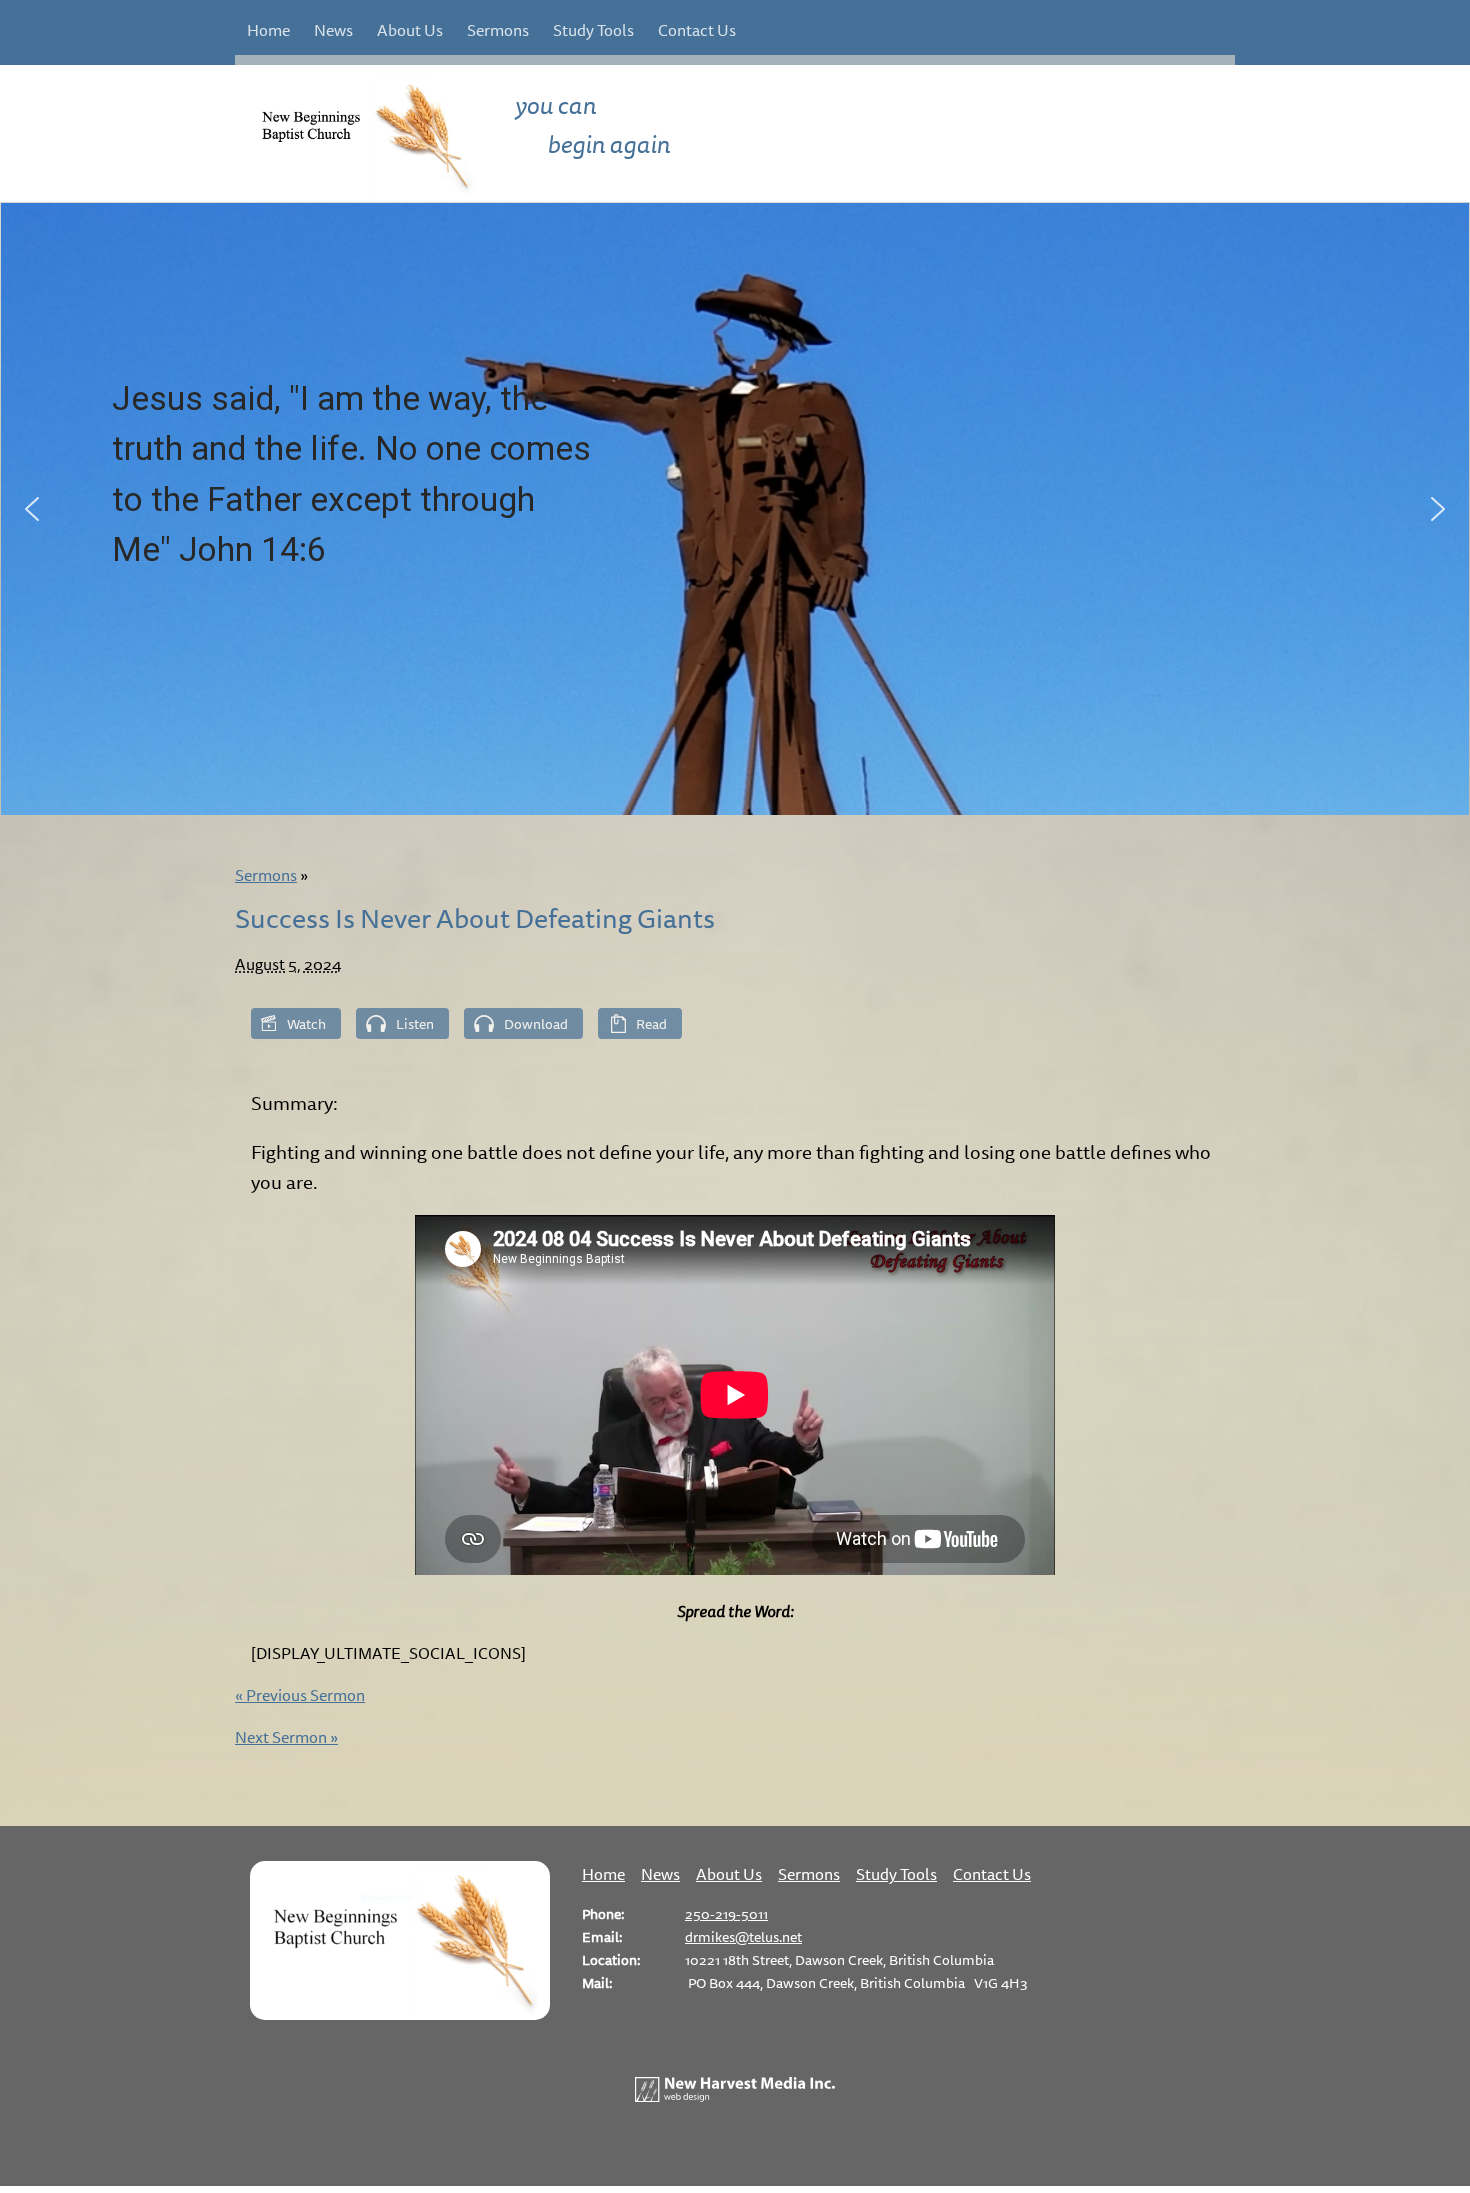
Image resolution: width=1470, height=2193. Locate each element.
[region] (735, 509)
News (333, 30)
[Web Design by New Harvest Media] (735, 2096)
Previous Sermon (300, 1695)
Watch (306, 1023)
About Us (410, 30)
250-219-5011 (726, 1913)
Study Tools (593, 30)
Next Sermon (286, 1737)
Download (536, 1023)
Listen (415, 1023)
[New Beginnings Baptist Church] (400, 2014)
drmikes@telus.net (743, 1936)
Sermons (498, 30)
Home (268, 30)
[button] (32, 509)
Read (651, 1023)
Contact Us (697, 30)
